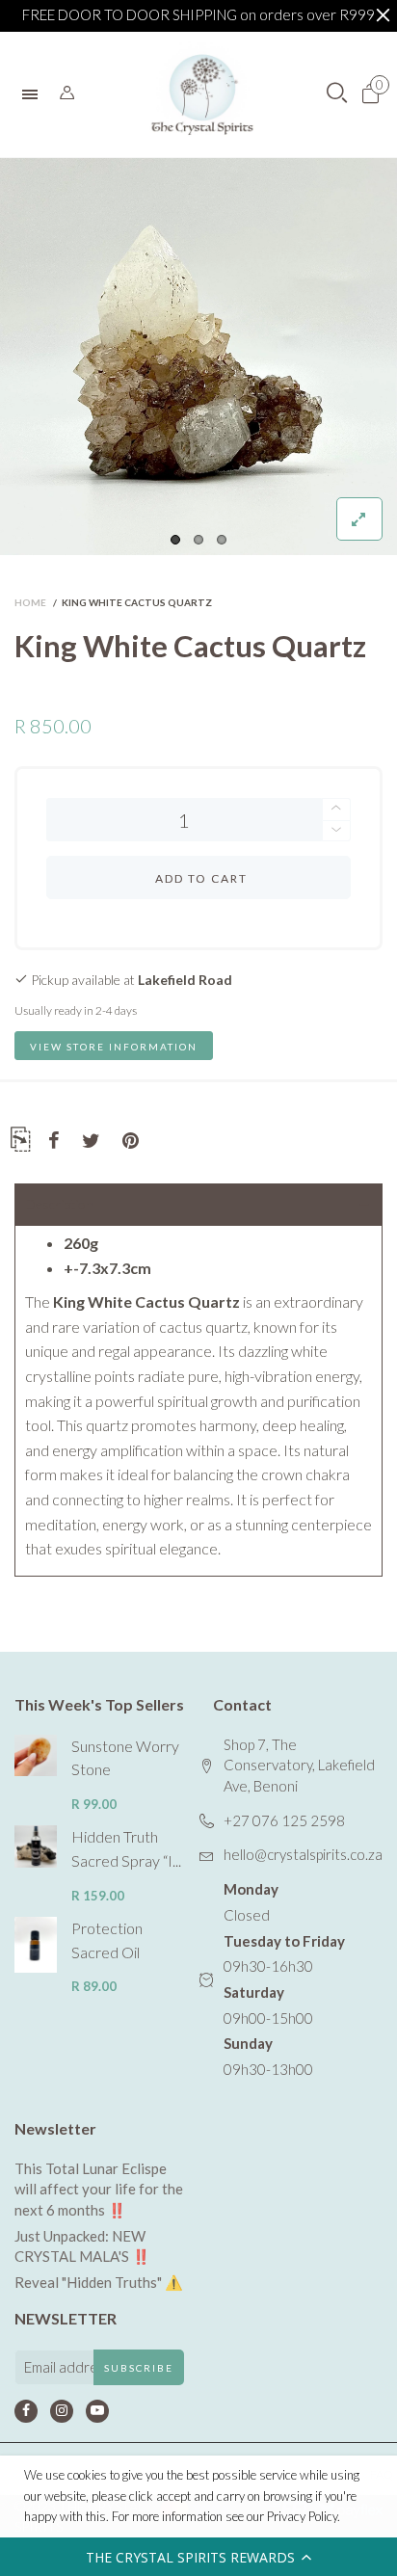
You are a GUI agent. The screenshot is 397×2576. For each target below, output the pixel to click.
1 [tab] (175, 540)
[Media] (359, 519)
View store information (114, 1047)
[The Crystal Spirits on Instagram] (62, 2411)
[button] (198, 2557)
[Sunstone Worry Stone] (36, 1756)
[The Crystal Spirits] (202, 94)
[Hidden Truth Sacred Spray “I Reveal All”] (36, 1846)
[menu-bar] (35, 94)
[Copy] (20, 1142)
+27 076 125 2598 (284, 1820)
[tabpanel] (198, 357)
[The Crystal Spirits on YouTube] (97, 2411)
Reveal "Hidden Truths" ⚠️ (99, 2282)
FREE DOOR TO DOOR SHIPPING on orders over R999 (198, 14)
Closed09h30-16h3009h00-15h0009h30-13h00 (284, 1979)
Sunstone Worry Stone (125, 1758)
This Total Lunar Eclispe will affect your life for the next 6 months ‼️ (99, 2189)
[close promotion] (383, 15)
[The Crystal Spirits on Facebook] (26, 2411)
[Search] (67, 93)
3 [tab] (222, 540)
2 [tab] (198, 540)
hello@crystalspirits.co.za (303, 1854)
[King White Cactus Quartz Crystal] (198, 357)
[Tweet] (91, 1141)
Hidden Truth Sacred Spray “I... (126, 1848)
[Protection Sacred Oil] (36, 1945)
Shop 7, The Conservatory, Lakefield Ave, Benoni (299, 1765)
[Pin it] (131, 1141)
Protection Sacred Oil (107, 1940)
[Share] (54, 1141)
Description (59, 1204)
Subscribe (139, 2368)
